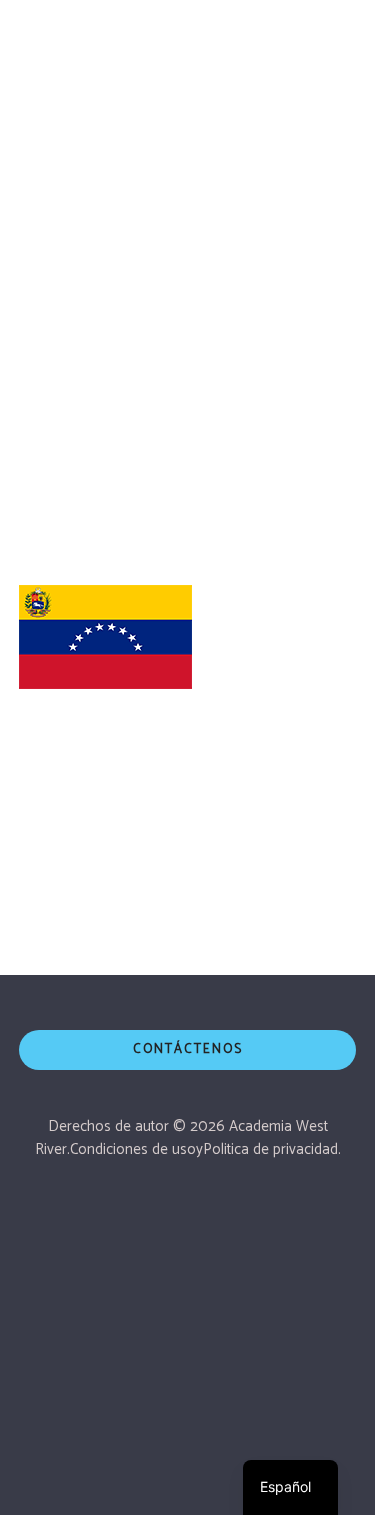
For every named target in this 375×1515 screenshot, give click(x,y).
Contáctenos (188, 1049)
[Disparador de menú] (336, 35)
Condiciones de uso (133, 1149)
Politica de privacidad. (272, 1149)
